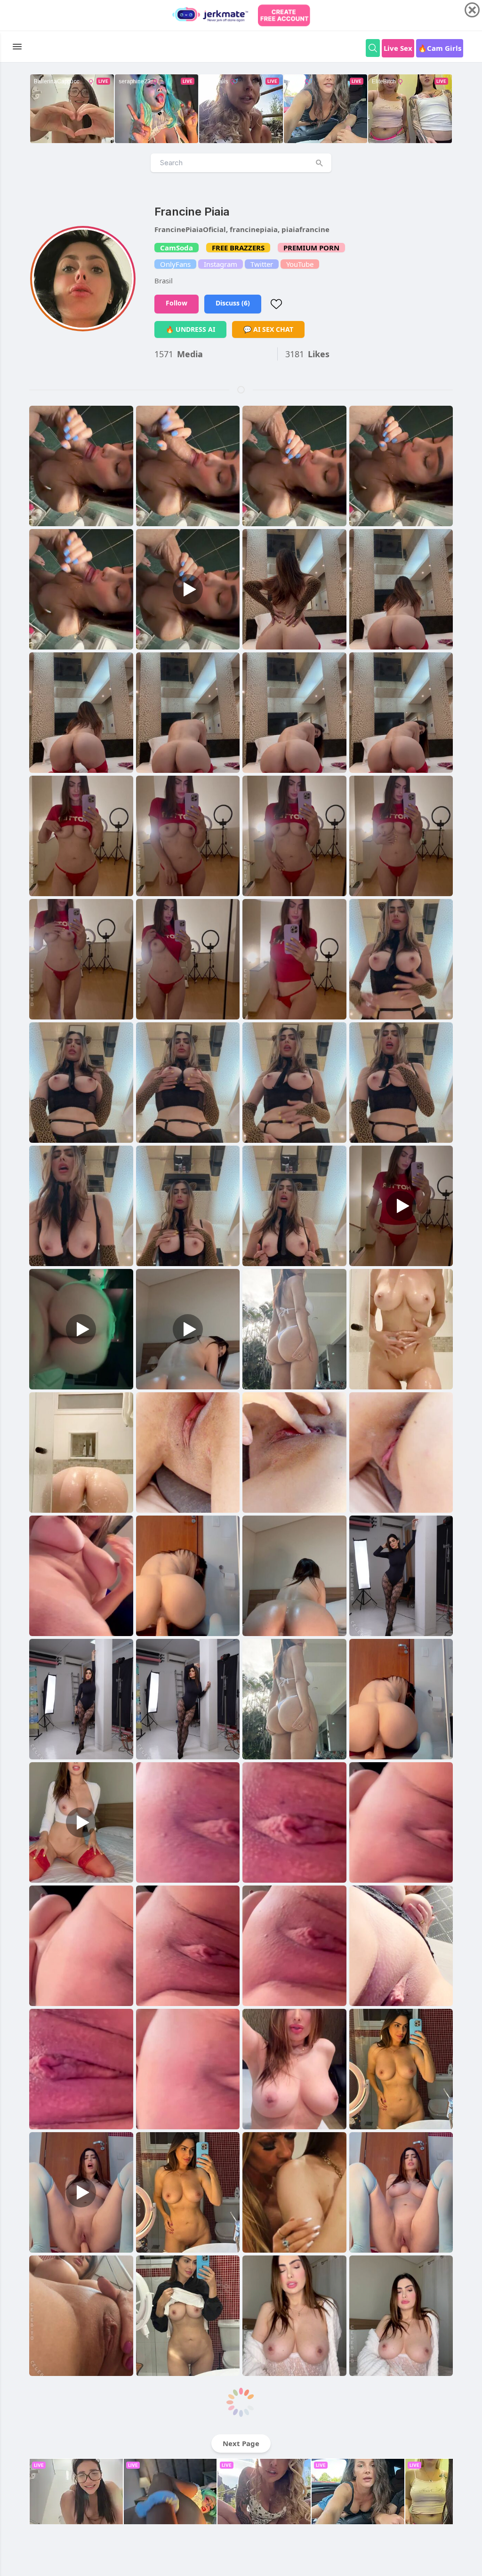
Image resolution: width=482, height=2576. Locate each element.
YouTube (300, 264)
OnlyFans (175, 264)
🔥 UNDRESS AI (190, 329)
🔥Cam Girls (440, 48)
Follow (177, 303)
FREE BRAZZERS (238, 248)
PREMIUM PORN (311, 248)
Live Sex (398, 48)
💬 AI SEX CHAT (268, 329)
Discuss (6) (233, 303)
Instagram (221, 264)
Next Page (241, 2443)
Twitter (262, 264)
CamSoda (177, 248)
